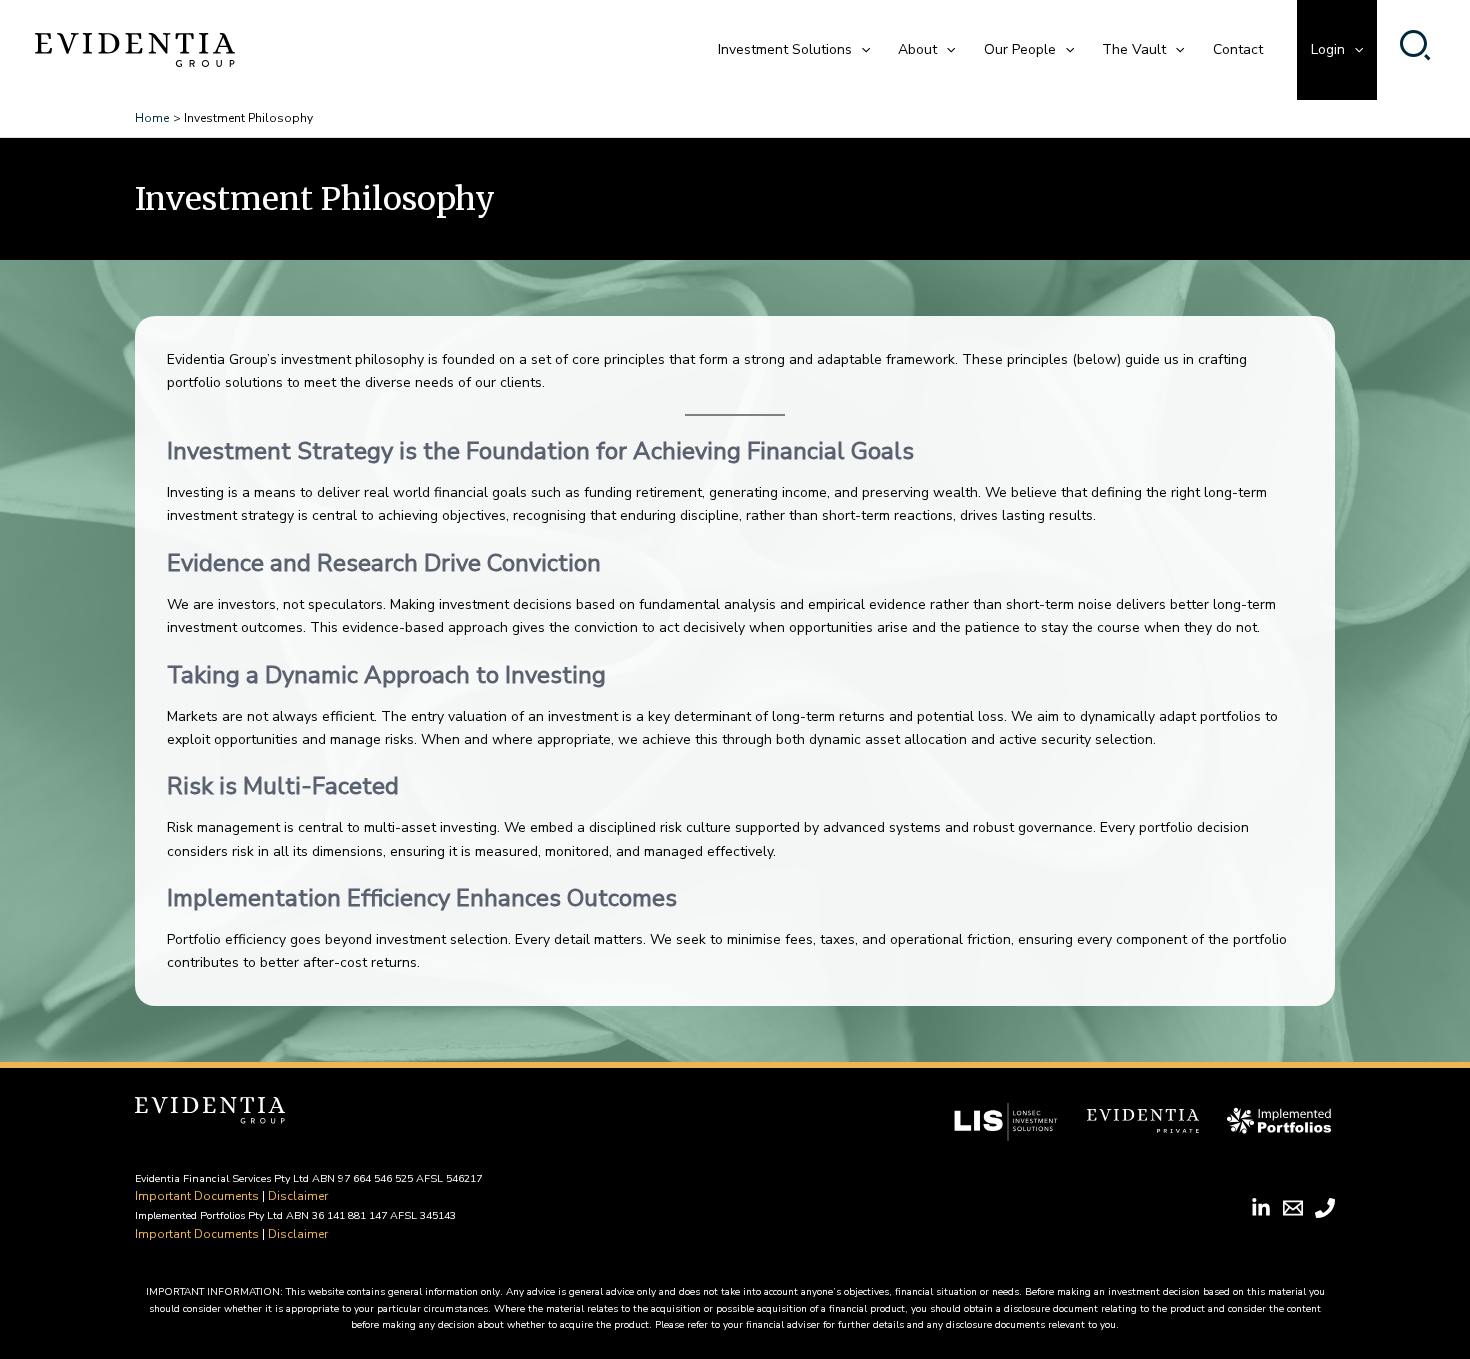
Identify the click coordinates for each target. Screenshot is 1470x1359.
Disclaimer (298, 1196)
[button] (861, 50)
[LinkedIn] (1261, 1208)
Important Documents (197, 1196)
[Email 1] (1293, 1208)
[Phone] (1325, 1208)
